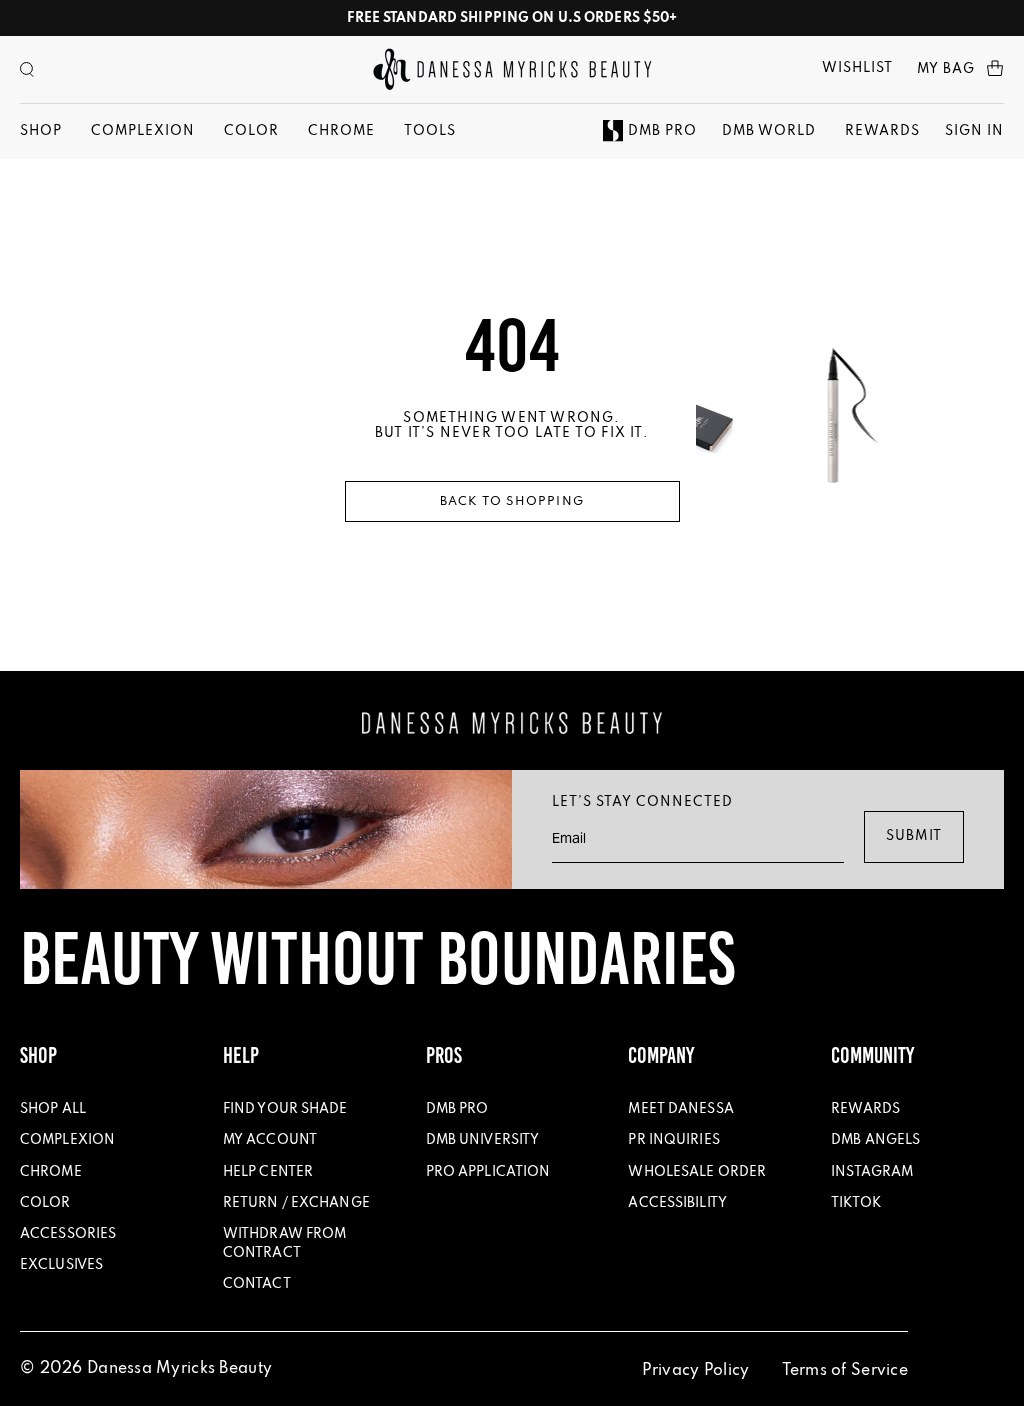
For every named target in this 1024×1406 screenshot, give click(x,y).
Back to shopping (512, 502)
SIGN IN (974, 131)
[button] (27, 69)
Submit (914, 836)
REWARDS (882, 131)
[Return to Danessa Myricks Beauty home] (512, 69)
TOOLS (430, 131)
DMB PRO (662, 131)
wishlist (857, 68)
